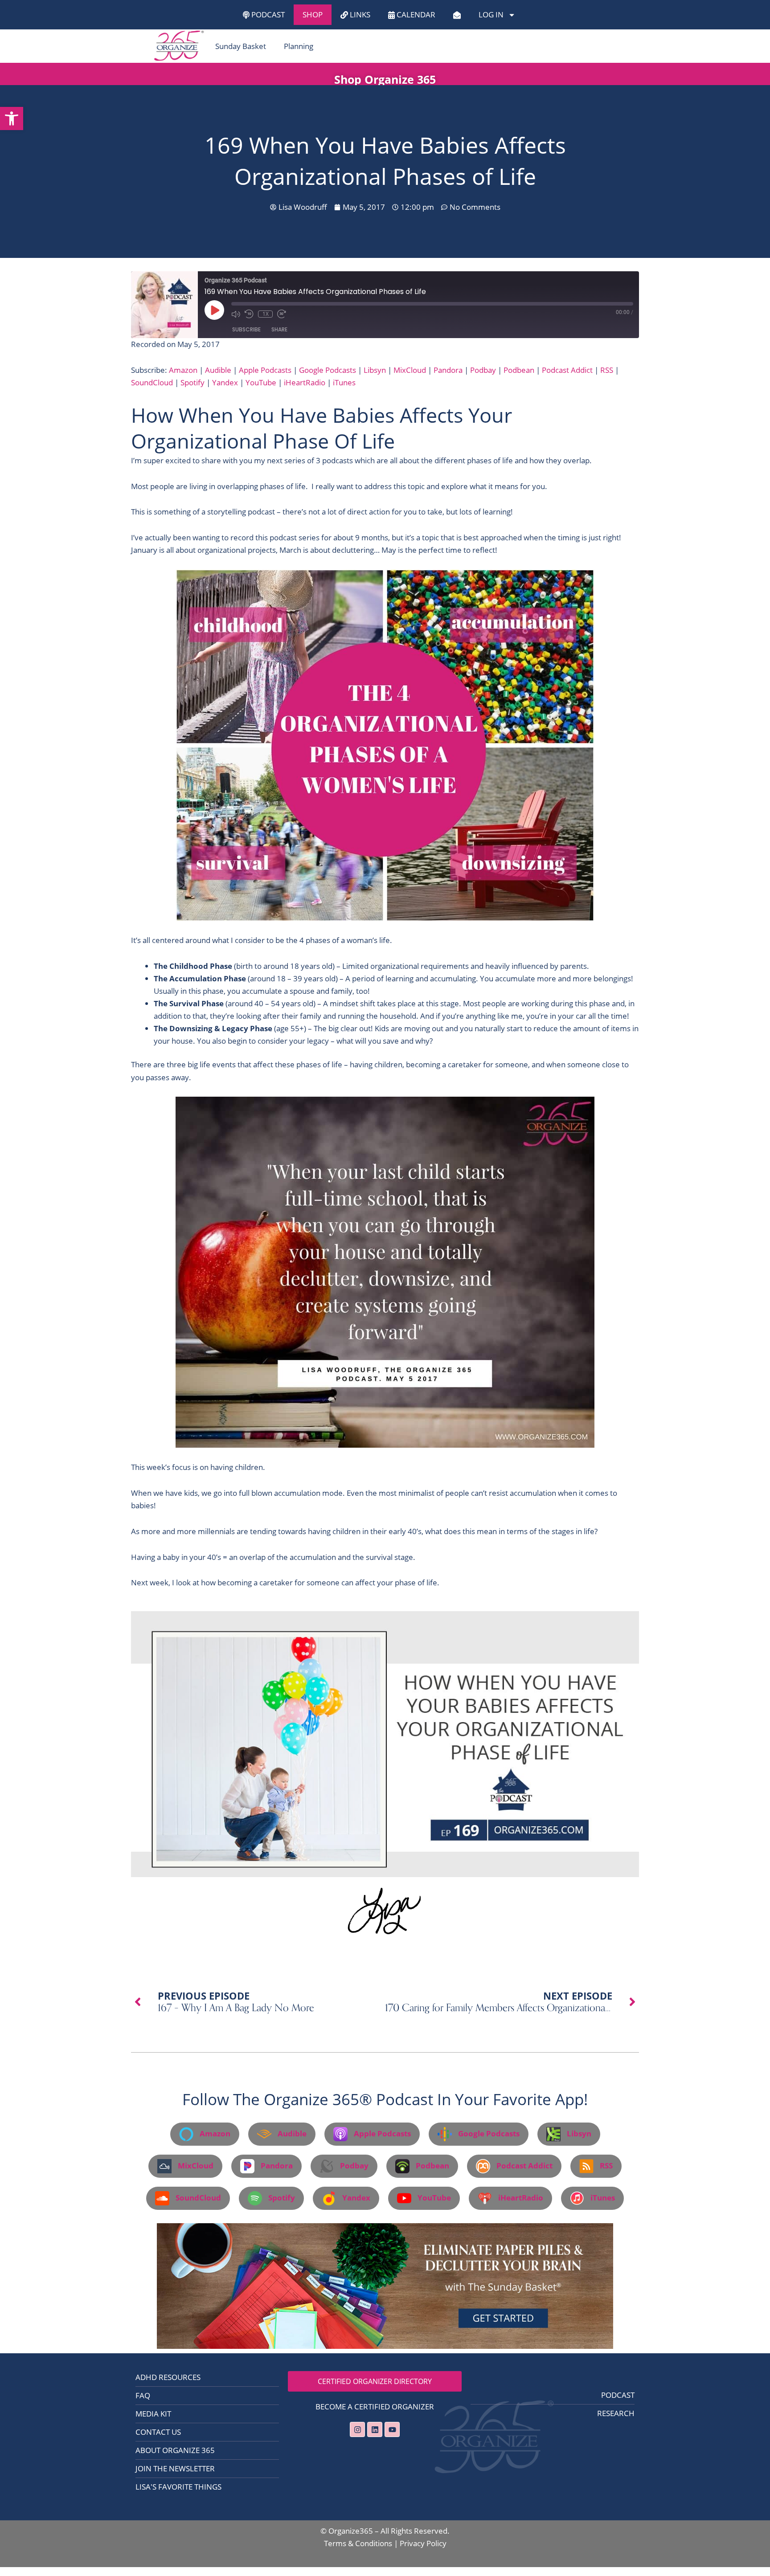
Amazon (183, 370)
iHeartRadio (305, 382)
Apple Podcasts (265, 370)
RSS (607, 370)
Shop (313, 14)
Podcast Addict (567, 370)
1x (266, 314)
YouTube (261, 382)
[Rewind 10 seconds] (249, 314)
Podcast (267, 14)
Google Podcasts (328, 370)
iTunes (344, 382)
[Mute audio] (236, 314)
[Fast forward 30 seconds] (282, 314)
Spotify (192, 382)
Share (279, 329)
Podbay (483, 370)
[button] (12, 118)
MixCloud (410, 370)
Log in (491, 14)
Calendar (415, 14)
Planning (299, 46)
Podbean (519, 370)
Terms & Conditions (358, 2543)
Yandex (225, 382)
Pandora (448, 370)
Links (359, 14)
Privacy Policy (423, 2543)
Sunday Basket (241, 46)
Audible (218, 370)
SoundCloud (152, 382)
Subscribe (246, 329)
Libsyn (375, 370)
